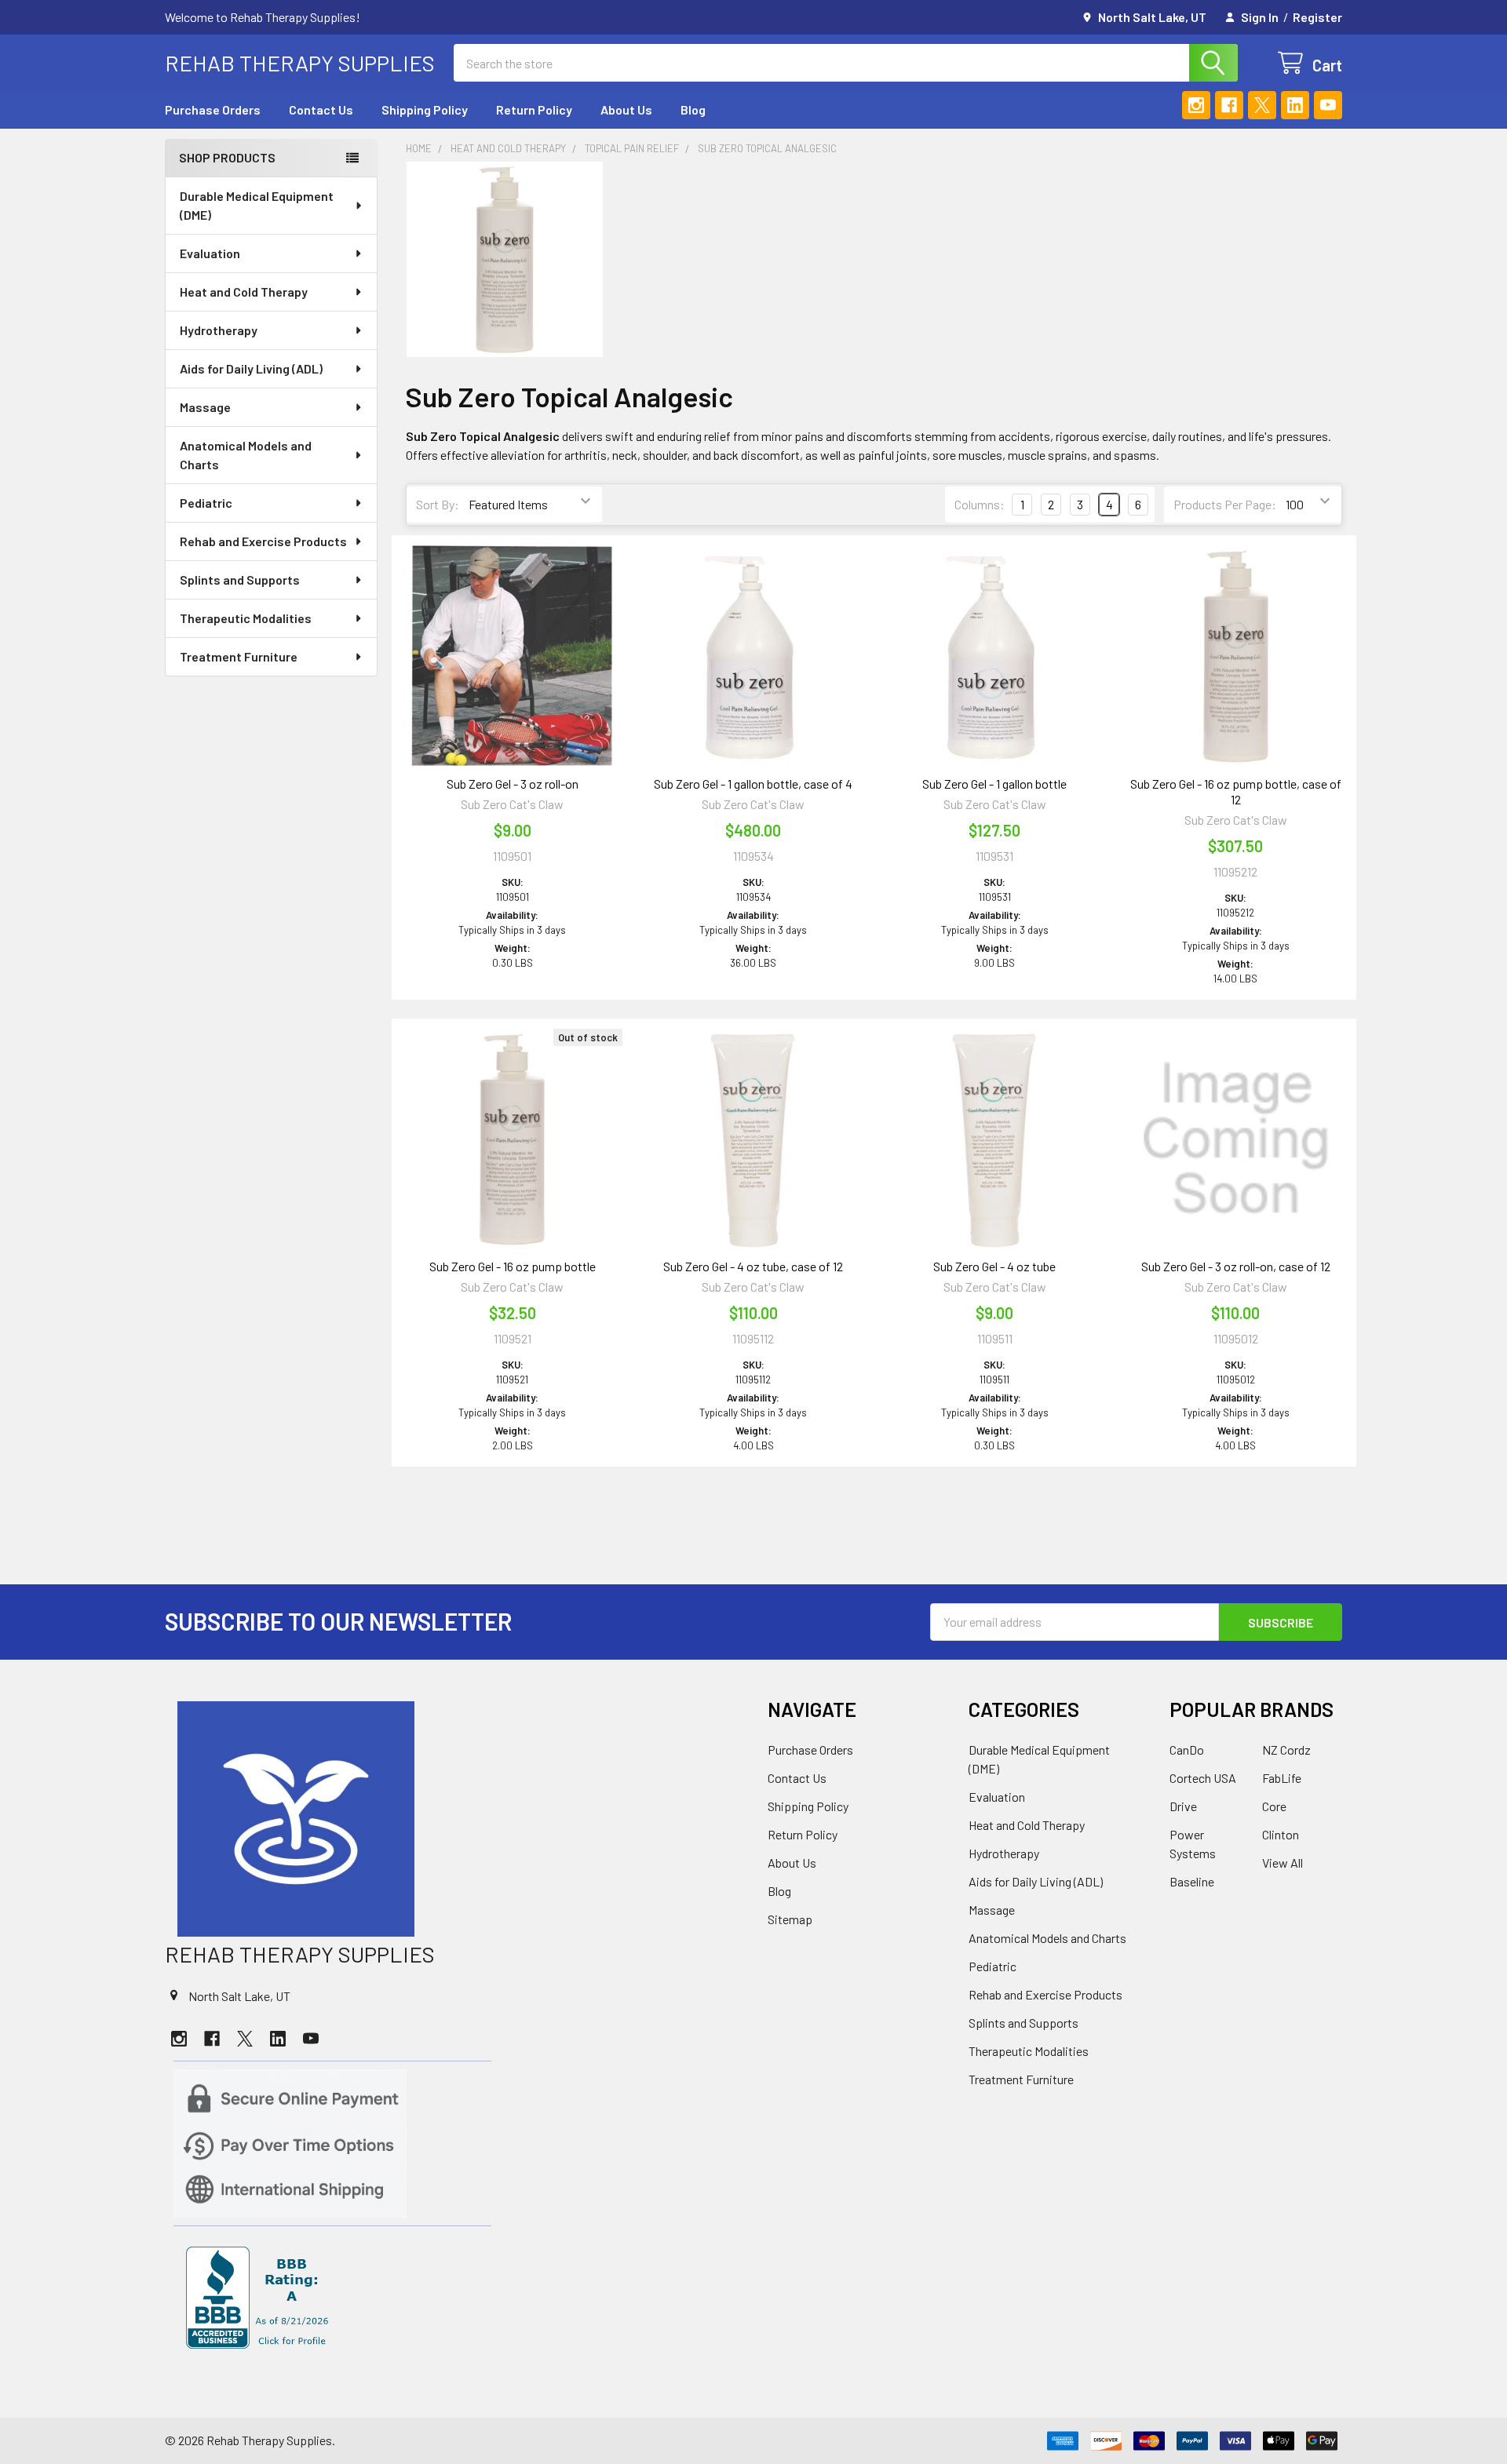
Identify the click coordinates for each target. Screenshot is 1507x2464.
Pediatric (206, 503)
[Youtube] (1328, 105)
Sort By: (438, 504)
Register (1317, 17)
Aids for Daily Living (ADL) (251, 368)
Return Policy (534, 109)
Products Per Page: (1225, 504)
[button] (452, 1819)
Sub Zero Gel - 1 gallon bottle (994, 784)
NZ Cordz (1286, 1750)
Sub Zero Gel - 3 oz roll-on (513, 784)
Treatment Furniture (239, 656)
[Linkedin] (1295, 105)
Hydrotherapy (219, 330)
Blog (693, 109)
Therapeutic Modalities (246, 618)
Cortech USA (1203, 1778)
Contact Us (321, 109)
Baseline (1192, 1881)
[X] (1262, 105)
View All (1283, 1863)
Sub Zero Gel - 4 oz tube (994, 1266)
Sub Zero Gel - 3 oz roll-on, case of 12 (1236, 1266)
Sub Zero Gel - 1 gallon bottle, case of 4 (753, 784)
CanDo (1187, 1750)
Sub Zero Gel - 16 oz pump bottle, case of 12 (1236, 791)
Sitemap (790, 1919)
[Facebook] (1229, 105)
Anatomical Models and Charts (246, 455)
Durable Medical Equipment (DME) (257, 205)
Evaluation (210, 253)
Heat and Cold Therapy (244, 292)
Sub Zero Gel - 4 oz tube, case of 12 (753, 1266)
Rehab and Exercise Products (263, 541)
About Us (626, 109)
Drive (1183, 1806)
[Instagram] (1196, 105)
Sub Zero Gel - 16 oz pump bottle (513, 1266)
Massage (205, 407)
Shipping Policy (425, 109)
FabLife (1282, 1778)
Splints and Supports (240, 580)
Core (1274, 1806)
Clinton (1281, 1834)
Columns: (980, 504)
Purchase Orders (213, 109)
